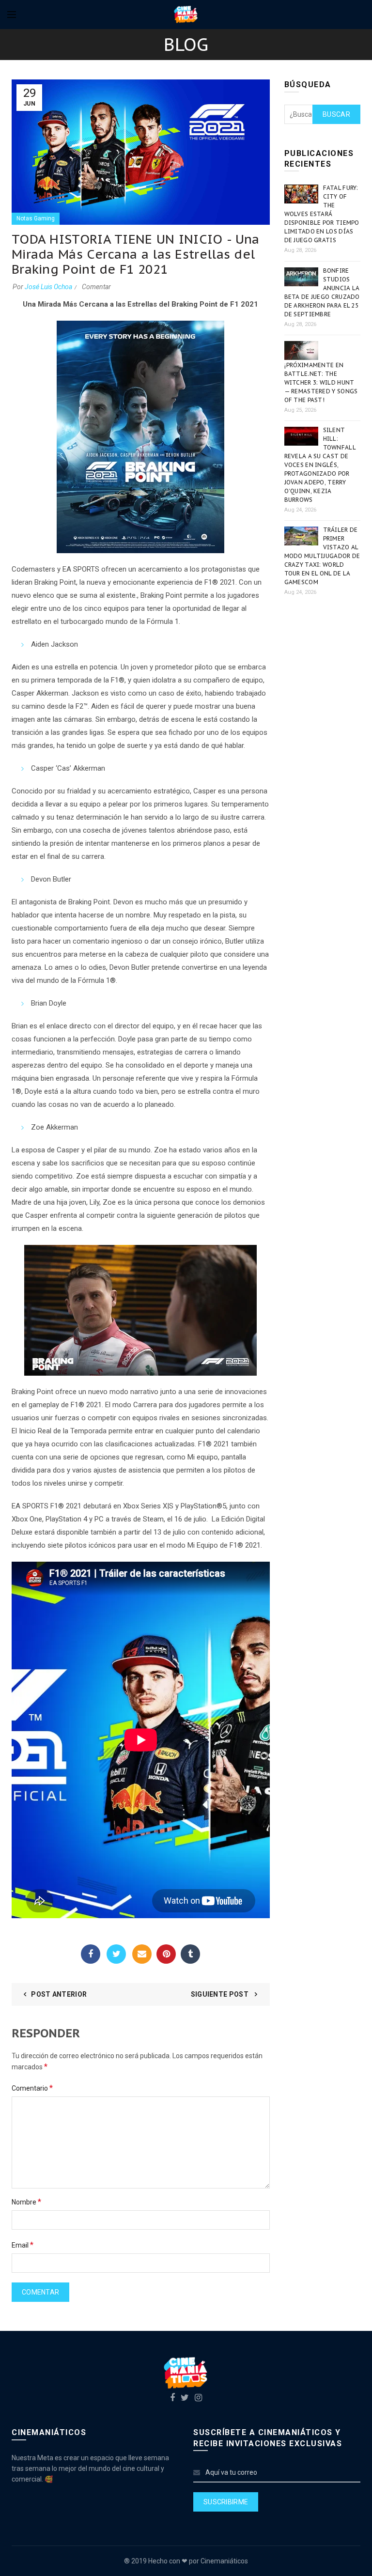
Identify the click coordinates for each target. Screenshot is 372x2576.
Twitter (116, 1954)
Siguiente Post (221, 1994)
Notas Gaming (36, 218)
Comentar (96, 287)
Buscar (336, 114)
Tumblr (190, 1954)
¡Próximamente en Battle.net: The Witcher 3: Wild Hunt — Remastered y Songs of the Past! (321, 382)
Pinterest (166, 1954)
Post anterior (59, 1994)
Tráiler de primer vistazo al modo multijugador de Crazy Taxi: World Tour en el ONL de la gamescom (322, 556)
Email (142, 1954)
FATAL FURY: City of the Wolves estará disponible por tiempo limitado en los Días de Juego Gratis (322, 214)
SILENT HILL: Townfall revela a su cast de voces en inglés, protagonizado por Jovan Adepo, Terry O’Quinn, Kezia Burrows (320, 465)
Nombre (26, 2202)
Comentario (32, 2088)
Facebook (91, 1954)
